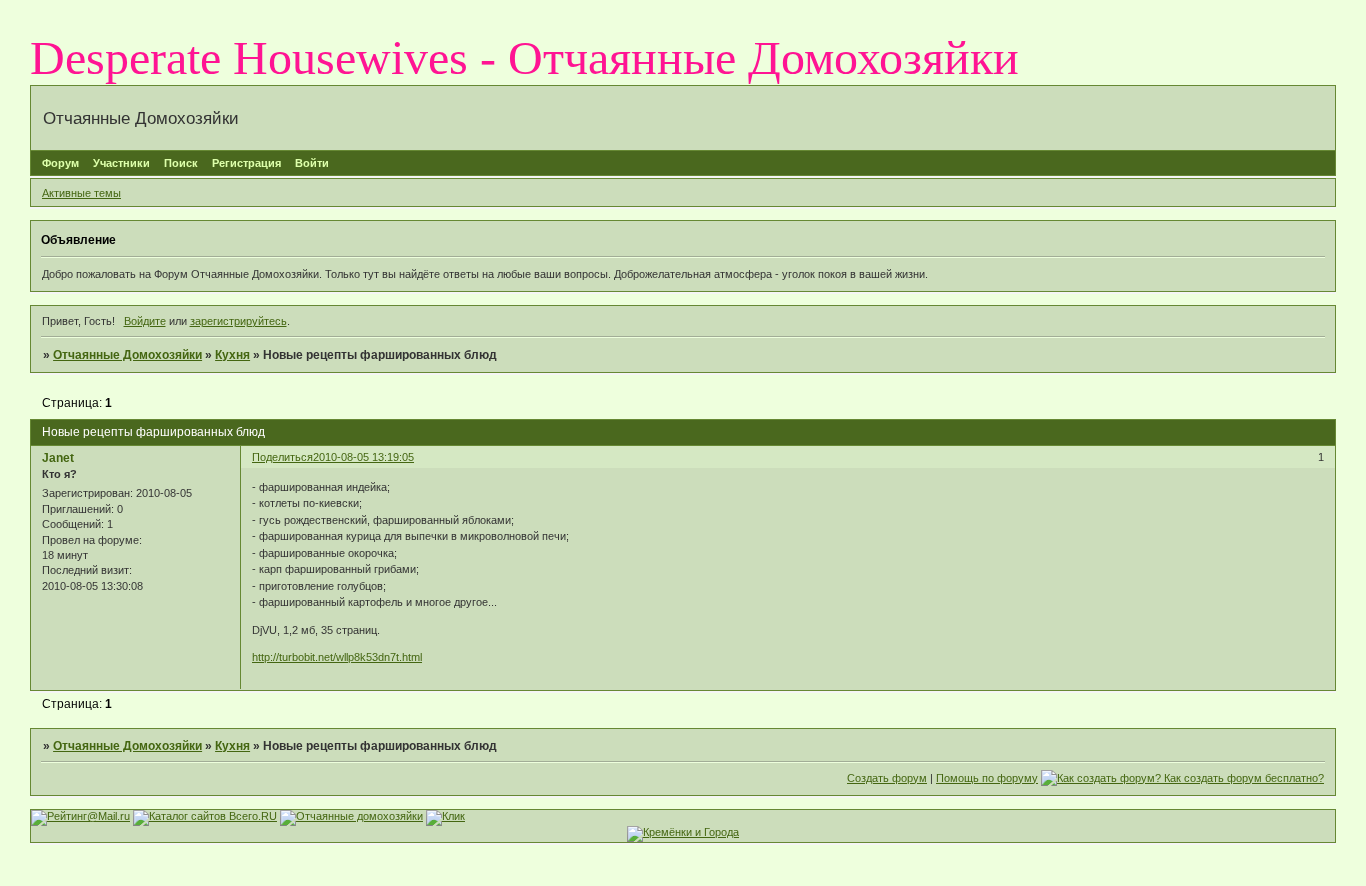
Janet (58, 458)
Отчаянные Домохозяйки (127, 355)
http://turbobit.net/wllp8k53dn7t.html (337, 657)
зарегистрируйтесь (238, 321)
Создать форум (887, 778)
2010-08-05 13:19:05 (363, 457)
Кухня (232, 355)
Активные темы (81, 193)
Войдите (145, 321)
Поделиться (282, 457)
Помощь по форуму (987, 778)
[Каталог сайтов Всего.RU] (205, 816)
